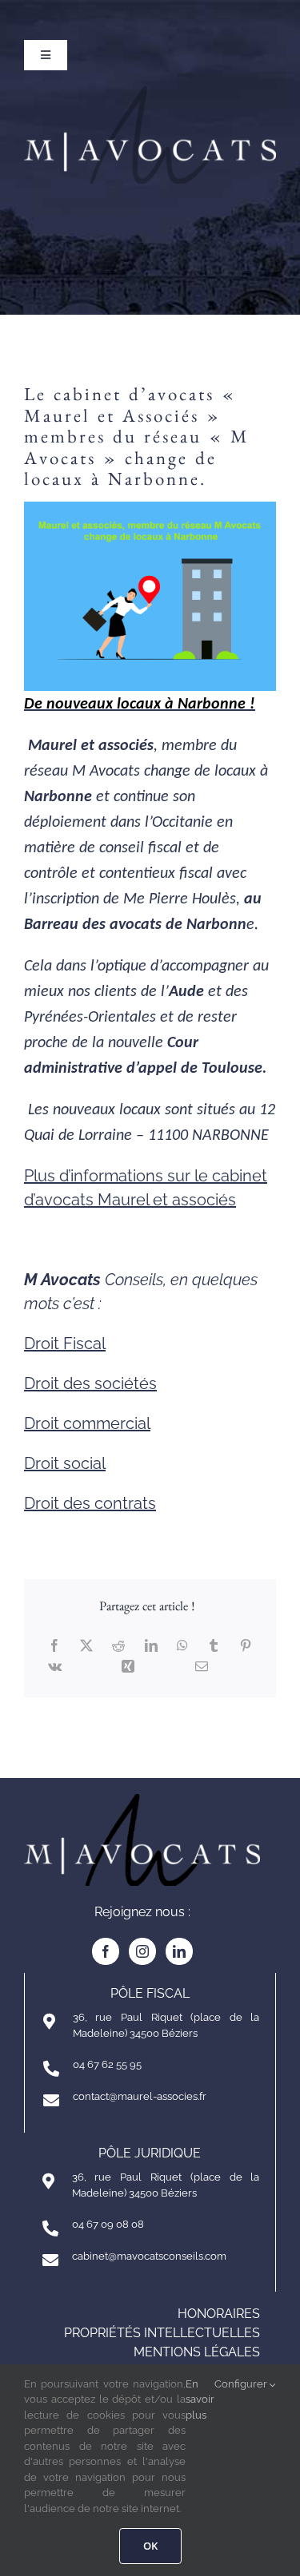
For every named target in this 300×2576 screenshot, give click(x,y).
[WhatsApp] (182, 1645)
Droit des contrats (90, 1503)
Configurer (242, 2384)
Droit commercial (87, 1423)
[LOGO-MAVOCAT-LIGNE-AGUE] (150, 94)
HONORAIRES (219, 2314)
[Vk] (55, 1666)
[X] (86, 1645)
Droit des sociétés (90, 1383)
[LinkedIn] (151, 1645)
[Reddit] (118, 1645)
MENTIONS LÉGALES (197, 2352)
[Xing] (128, 1666)
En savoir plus (200, 2399)
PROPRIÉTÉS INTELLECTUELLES (162, 2333)
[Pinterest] (246, 1645)
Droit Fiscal (65, 1344)
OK (150, 2546)
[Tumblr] (214, 1645)
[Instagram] (142, 1951)
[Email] (202, 1666)
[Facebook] (54, 1645)
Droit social (65, 1463)
